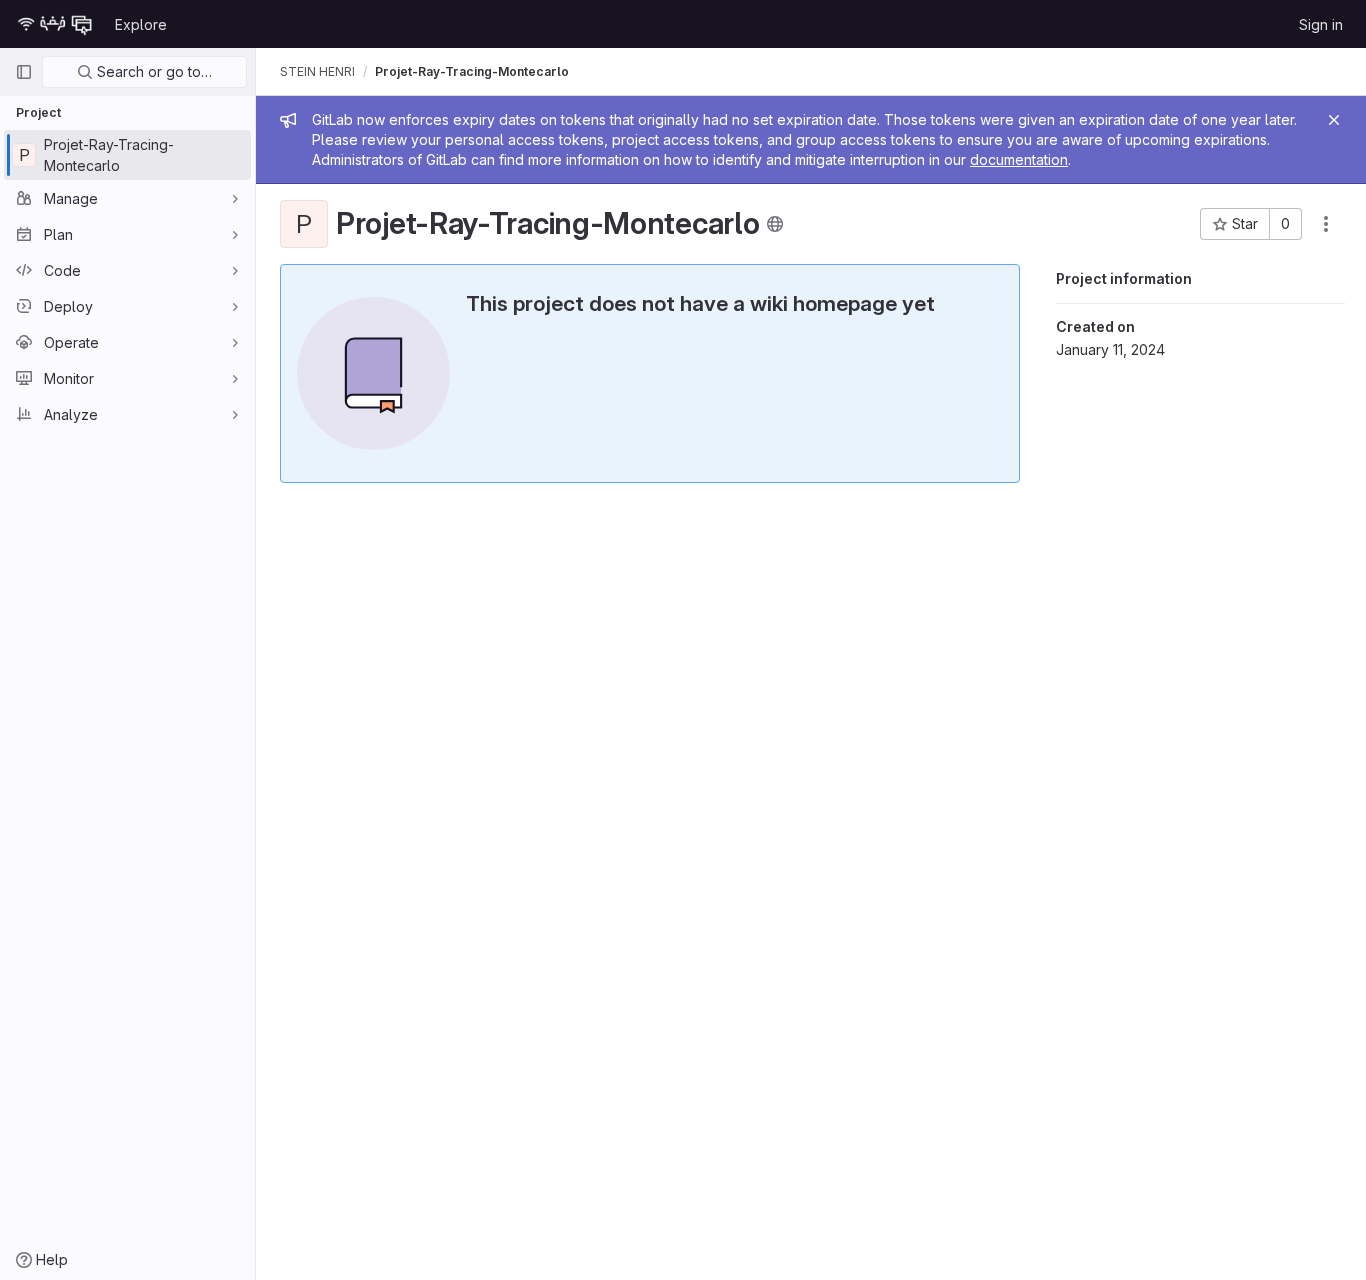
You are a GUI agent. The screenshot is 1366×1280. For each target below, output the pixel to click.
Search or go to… (152, 71)
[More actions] (1326, 224)
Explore (141, 24)
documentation (1019, 159)
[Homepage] (55, 24)
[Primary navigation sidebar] (24, 72)
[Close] (1334, 120)
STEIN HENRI (317, 71)
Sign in (1321, 24)
